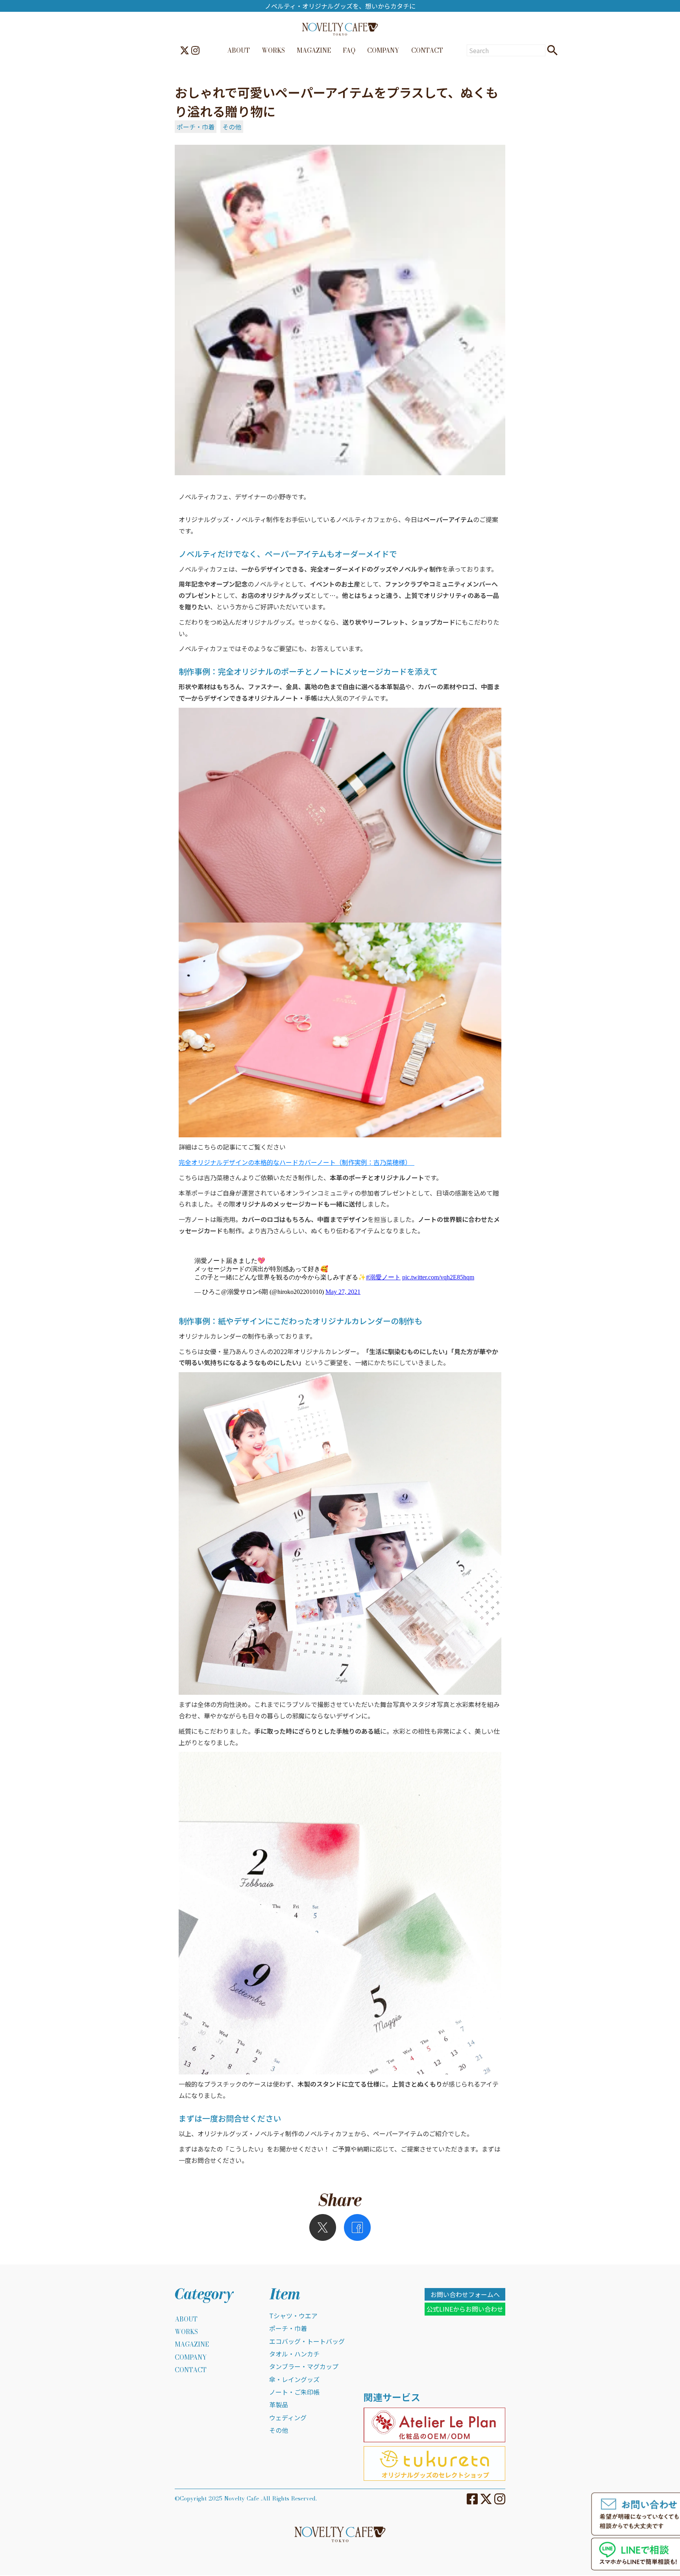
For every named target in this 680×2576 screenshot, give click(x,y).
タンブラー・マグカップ (304, 2366)
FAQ (349, 50)
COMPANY (383, 50)
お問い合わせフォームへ (465, 2294)
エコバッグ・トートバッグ (307, 2341)
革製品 (279, 2404)
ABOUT (238, 50)
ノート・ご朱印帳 (294, 2392)
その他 (232, 127)
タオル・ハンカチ (294, 2354)
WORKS (273, 50)
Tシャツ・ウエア (293, 2316)
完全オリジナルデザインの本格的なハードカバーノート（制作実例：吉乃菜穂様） (297, 1162)
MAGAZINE (314, 50)
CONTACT (427, 50)
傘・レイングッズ (294, 2379)
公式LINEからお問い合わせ (465, 2309)
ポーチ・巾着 (196, 127)
